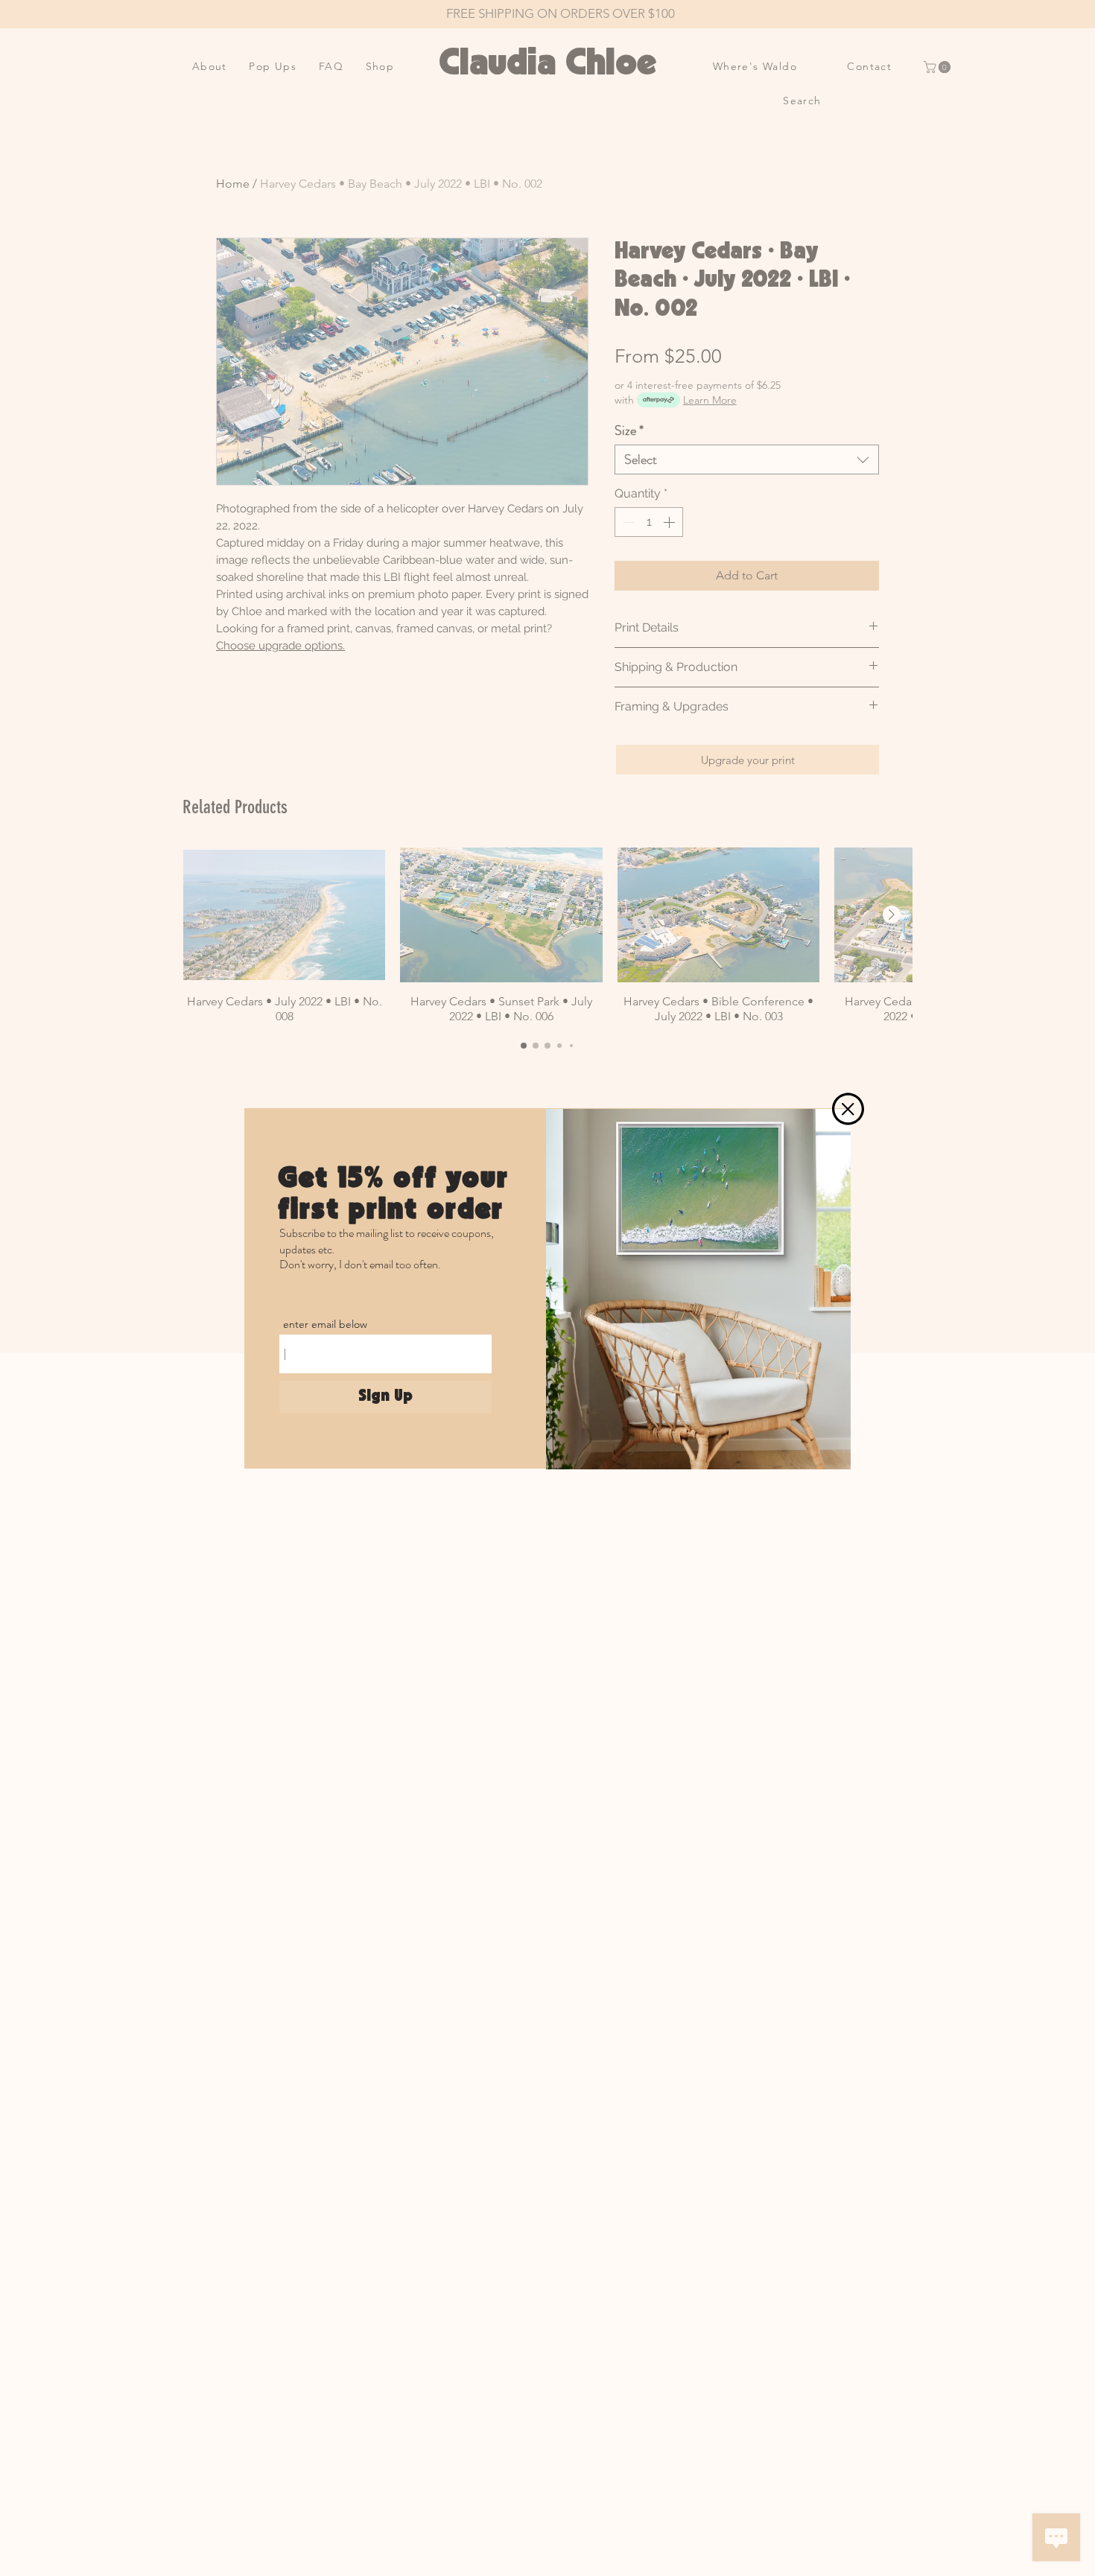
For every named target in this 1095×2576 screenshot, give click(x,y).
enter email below (325, 1324)
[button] (848, 1109)
